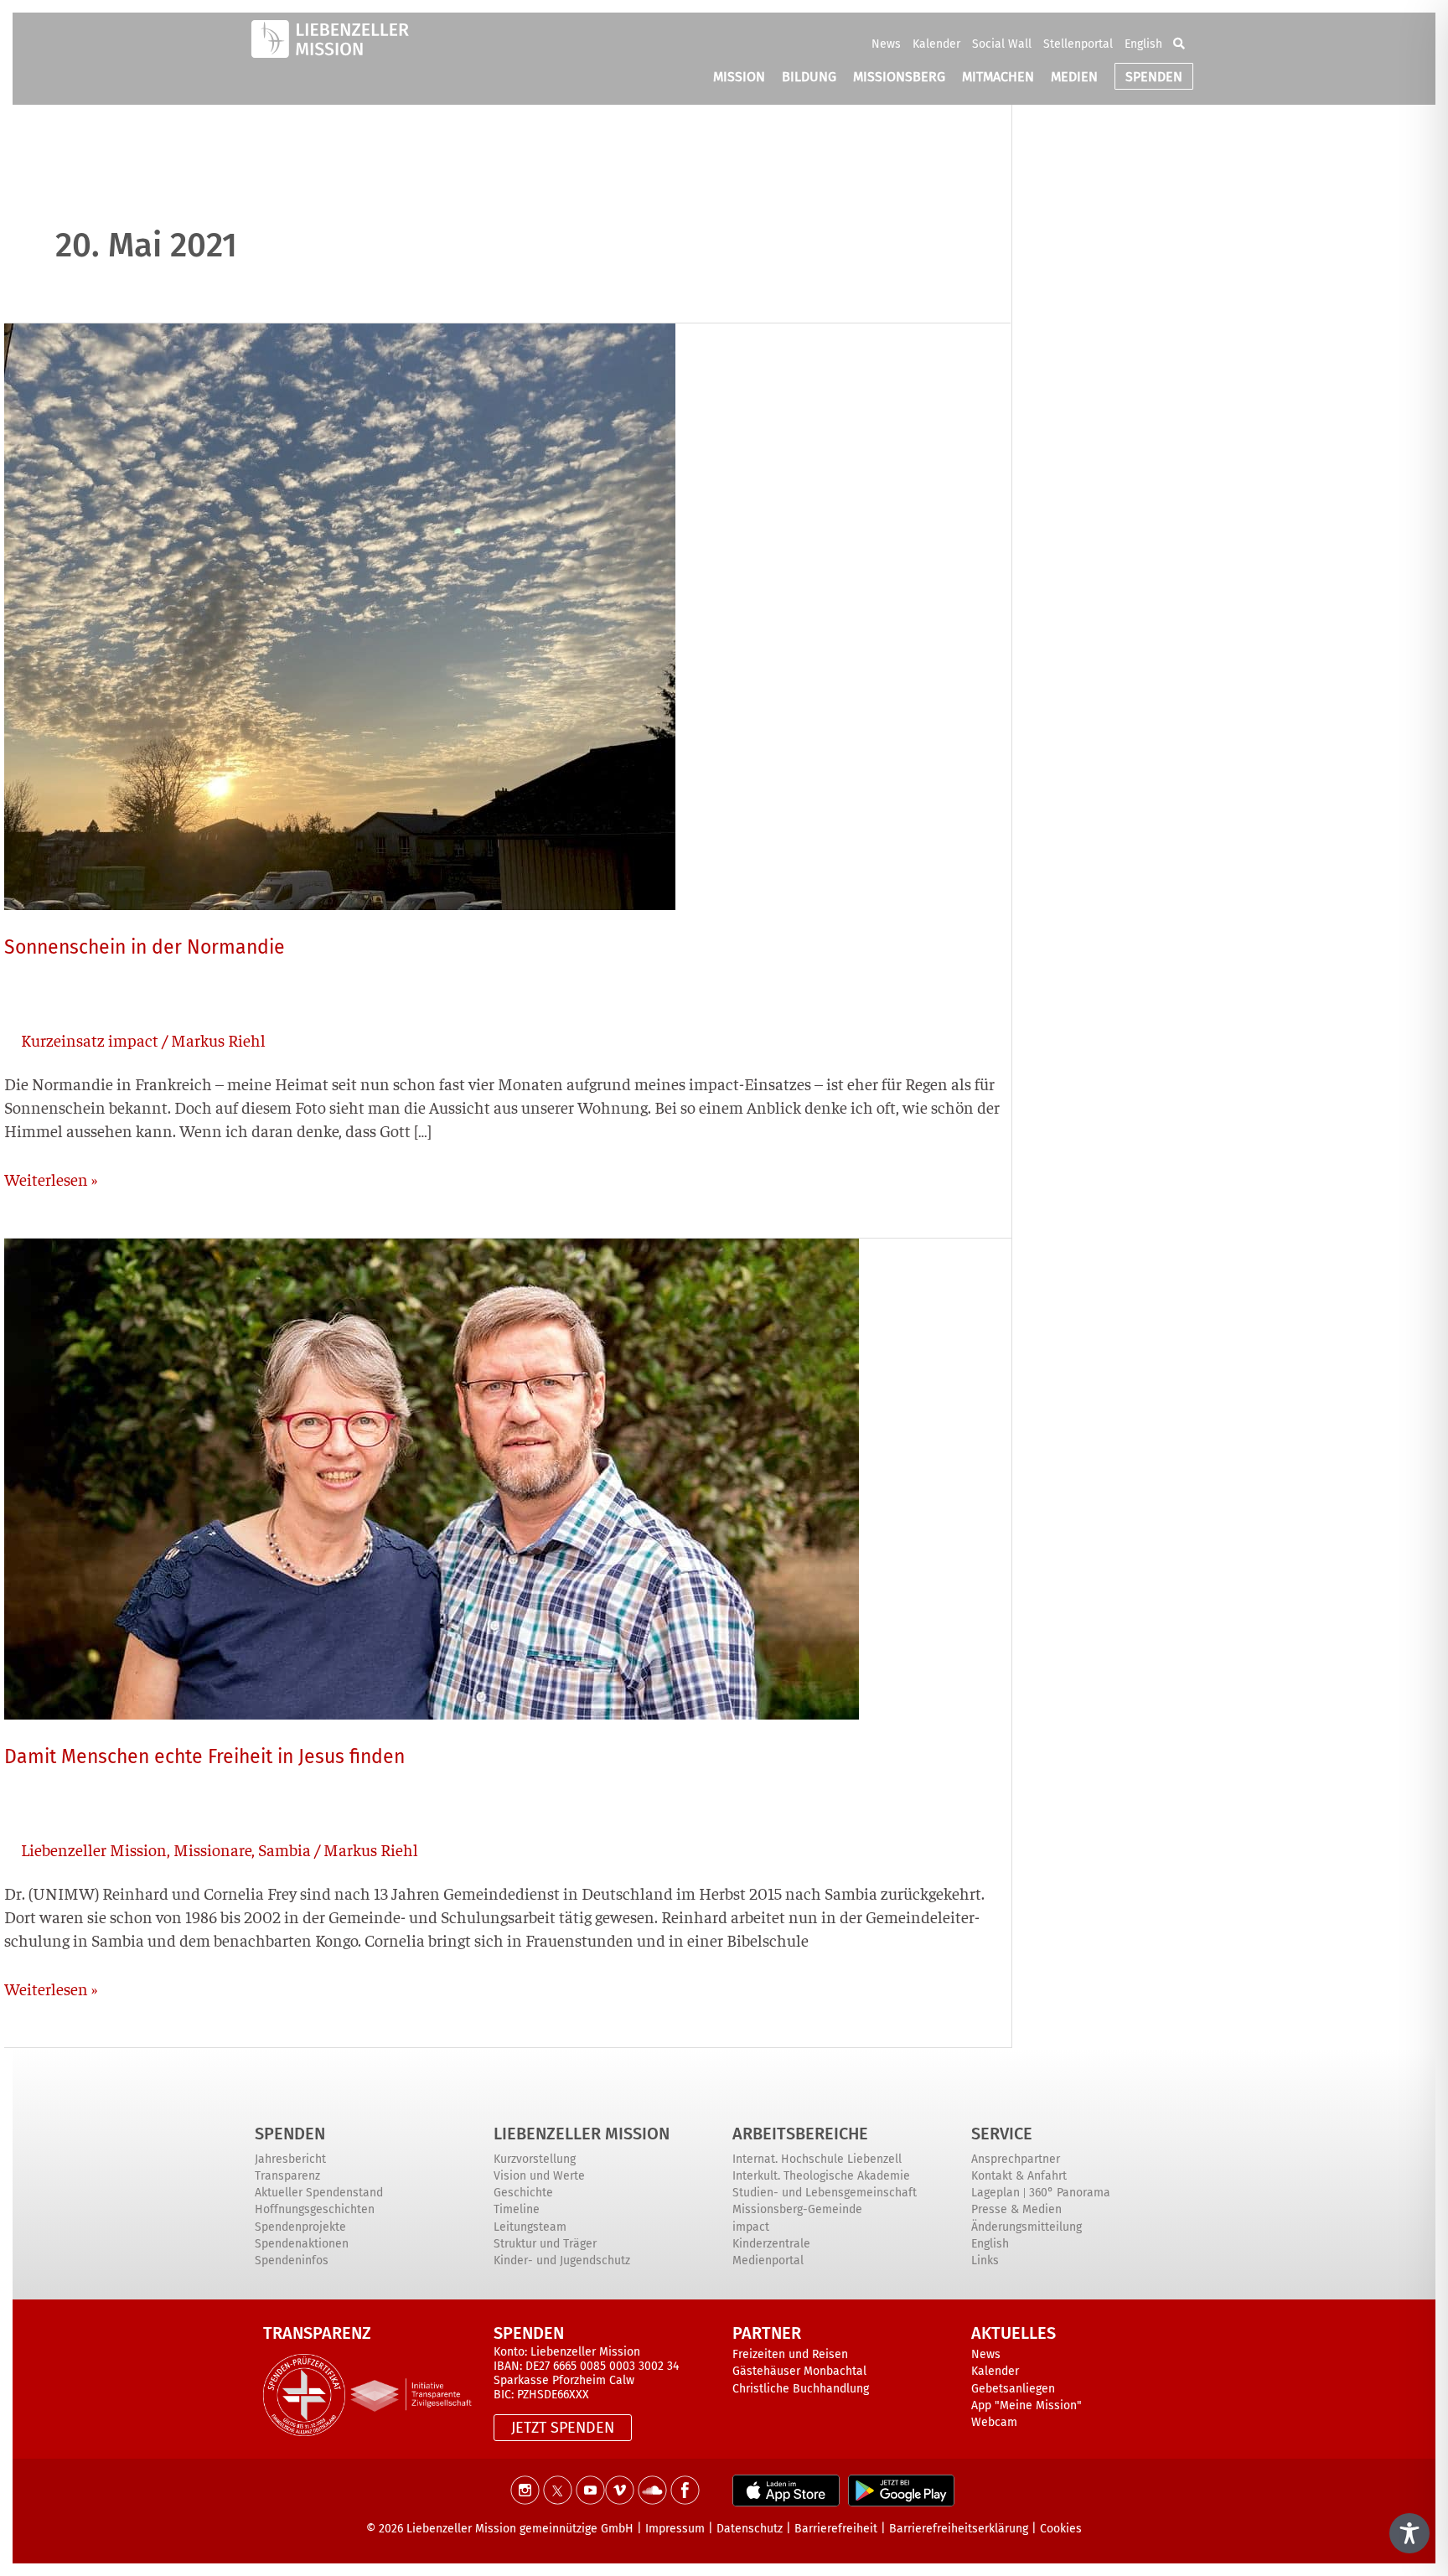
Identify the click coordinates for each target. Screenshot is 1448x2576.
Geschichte (523, 2193)
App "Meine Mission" (1027, 2405)
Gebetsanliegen (1013, 2389)
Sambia (284, 1849)
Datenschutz (750, 2529)
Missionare (212, 1849)
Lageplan (995, 2193)
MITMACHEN (998, 77)
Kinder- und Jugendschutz (562, 2260)
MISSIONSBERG (899, 77)
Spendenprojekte (300, 2227)
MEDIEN (1074, 77)
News (886, 44)
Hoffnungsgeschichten (315, 2209)
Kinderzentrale (771, 2244)
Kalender (936, 44)
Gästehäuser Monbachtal (799, 2371)
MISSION (739, 77)
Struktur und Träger (545, 2244)
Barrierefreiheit (836, 2529)
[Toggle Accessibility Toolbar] (1409, 2533)
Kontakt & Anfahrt (1019, 2176)
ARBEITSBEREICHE (800, 2134)
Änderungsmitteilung (1027, 2227)
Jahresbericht (290, 2159)
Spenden (290, 2134)
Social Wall (1002, 44)
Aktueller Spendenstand (319, 2193)
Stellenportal (1078, 44)
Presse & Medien (1016, 2209)
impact (751, 2227)
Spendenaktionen (302, 2244)
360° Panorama (1070, 2193)
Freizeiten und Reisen (790, 2354)
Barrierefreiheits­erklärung (959, 2529)
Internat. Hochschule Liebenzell (817, 2159)
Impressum (675, 2529)
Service (1002, 2134)
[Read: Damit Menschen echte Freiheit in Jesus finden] (432, 1476)
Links (985, 2260)
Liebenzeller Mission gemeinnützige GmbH (520, 2529)
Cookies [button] (1061, 2529)
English (1143, 44)
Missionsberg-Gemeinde (797, 2209)
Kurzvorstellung (535, 2159)
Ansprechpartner (1016, 2159)
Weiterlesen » (51, 1178)
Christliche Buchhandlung (801, 2389)
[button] (1179, 44)
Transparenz (287, 2176)
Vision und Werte (539, 2176)
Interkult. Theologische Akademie (821, 2176)
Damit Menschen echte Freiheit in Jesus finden (204, 1756)
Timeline (517, 2209)
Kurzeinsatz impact (90, 1040)
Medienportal (768, 2260)
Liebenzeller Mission (94, 1849)
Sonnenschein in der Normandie (145, 947)
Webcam (994, 2422)
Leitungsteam (530, 2227)
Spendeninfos (292, 2260)
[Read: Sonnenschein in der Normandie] (340, 614)
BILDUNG (809, 77)
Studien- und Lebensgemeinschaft (825, 2193)
